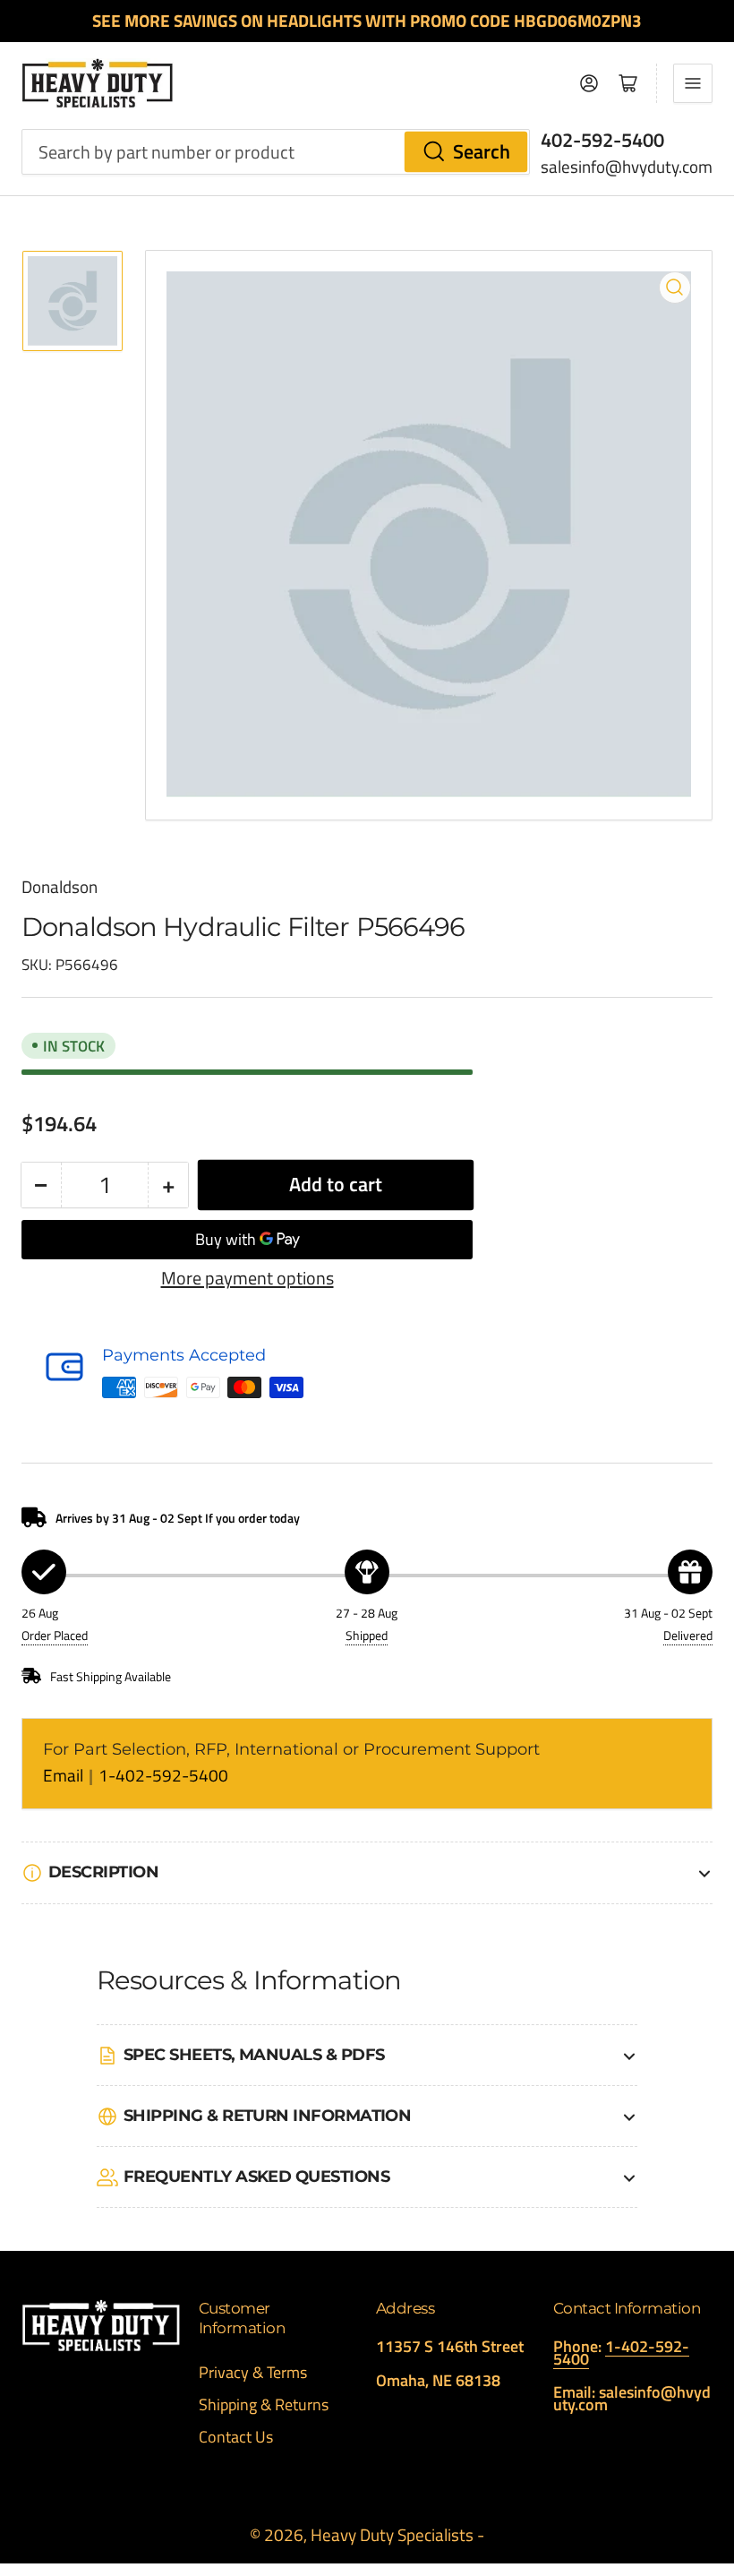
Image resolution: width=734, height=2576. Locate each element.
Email (65, 1775)
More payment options (248, 1278)
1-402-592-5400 (163, 1775)
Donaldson (60, 887)
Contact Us (236, 2437)
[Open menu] (693, 83)
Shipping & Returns (264, 2404)
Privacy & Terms (253, 2372)
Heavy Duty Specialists (392, 2535)
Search (482, 151)
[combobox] (276, 151)
